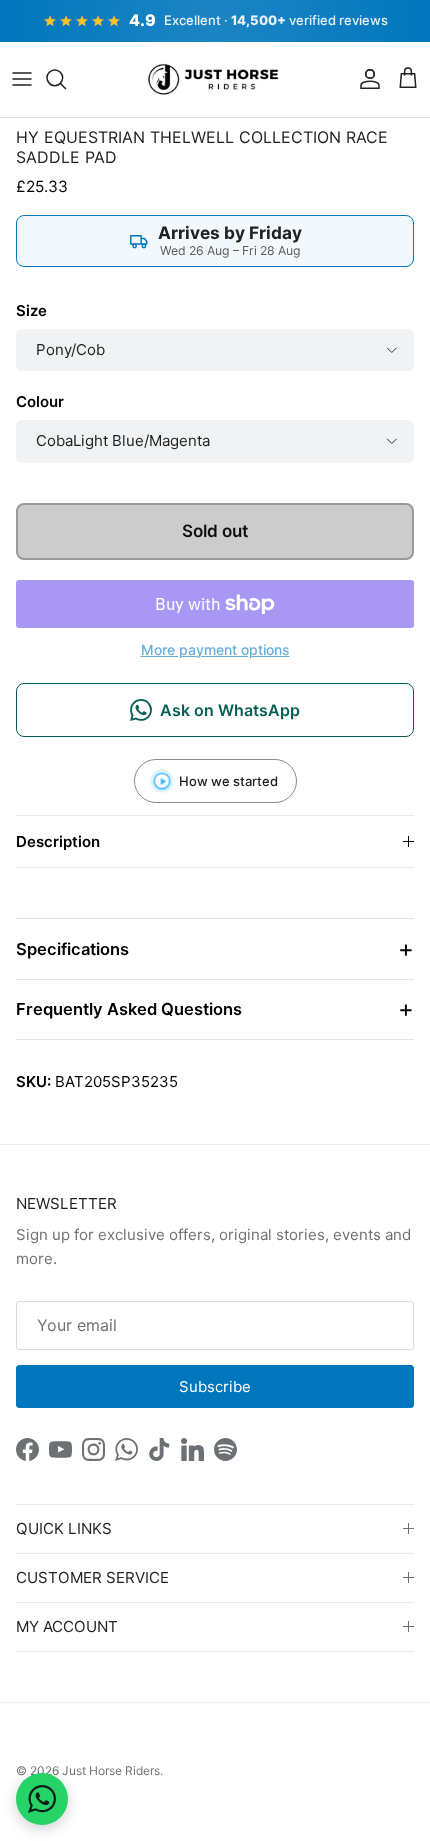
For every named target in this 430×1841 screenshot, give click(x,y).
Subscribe (215, 1386)
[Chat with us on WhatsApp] (42, 1799)
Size (31, 310)
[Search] (66, 79)
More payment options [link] (215, 650)
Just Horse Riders (111, 1770)
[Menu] (22, 79)
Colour (40, 401)
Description (58, 841)
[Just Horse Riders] (215, 80)
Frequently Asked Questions (129, 1009)
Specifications (72, 949)
